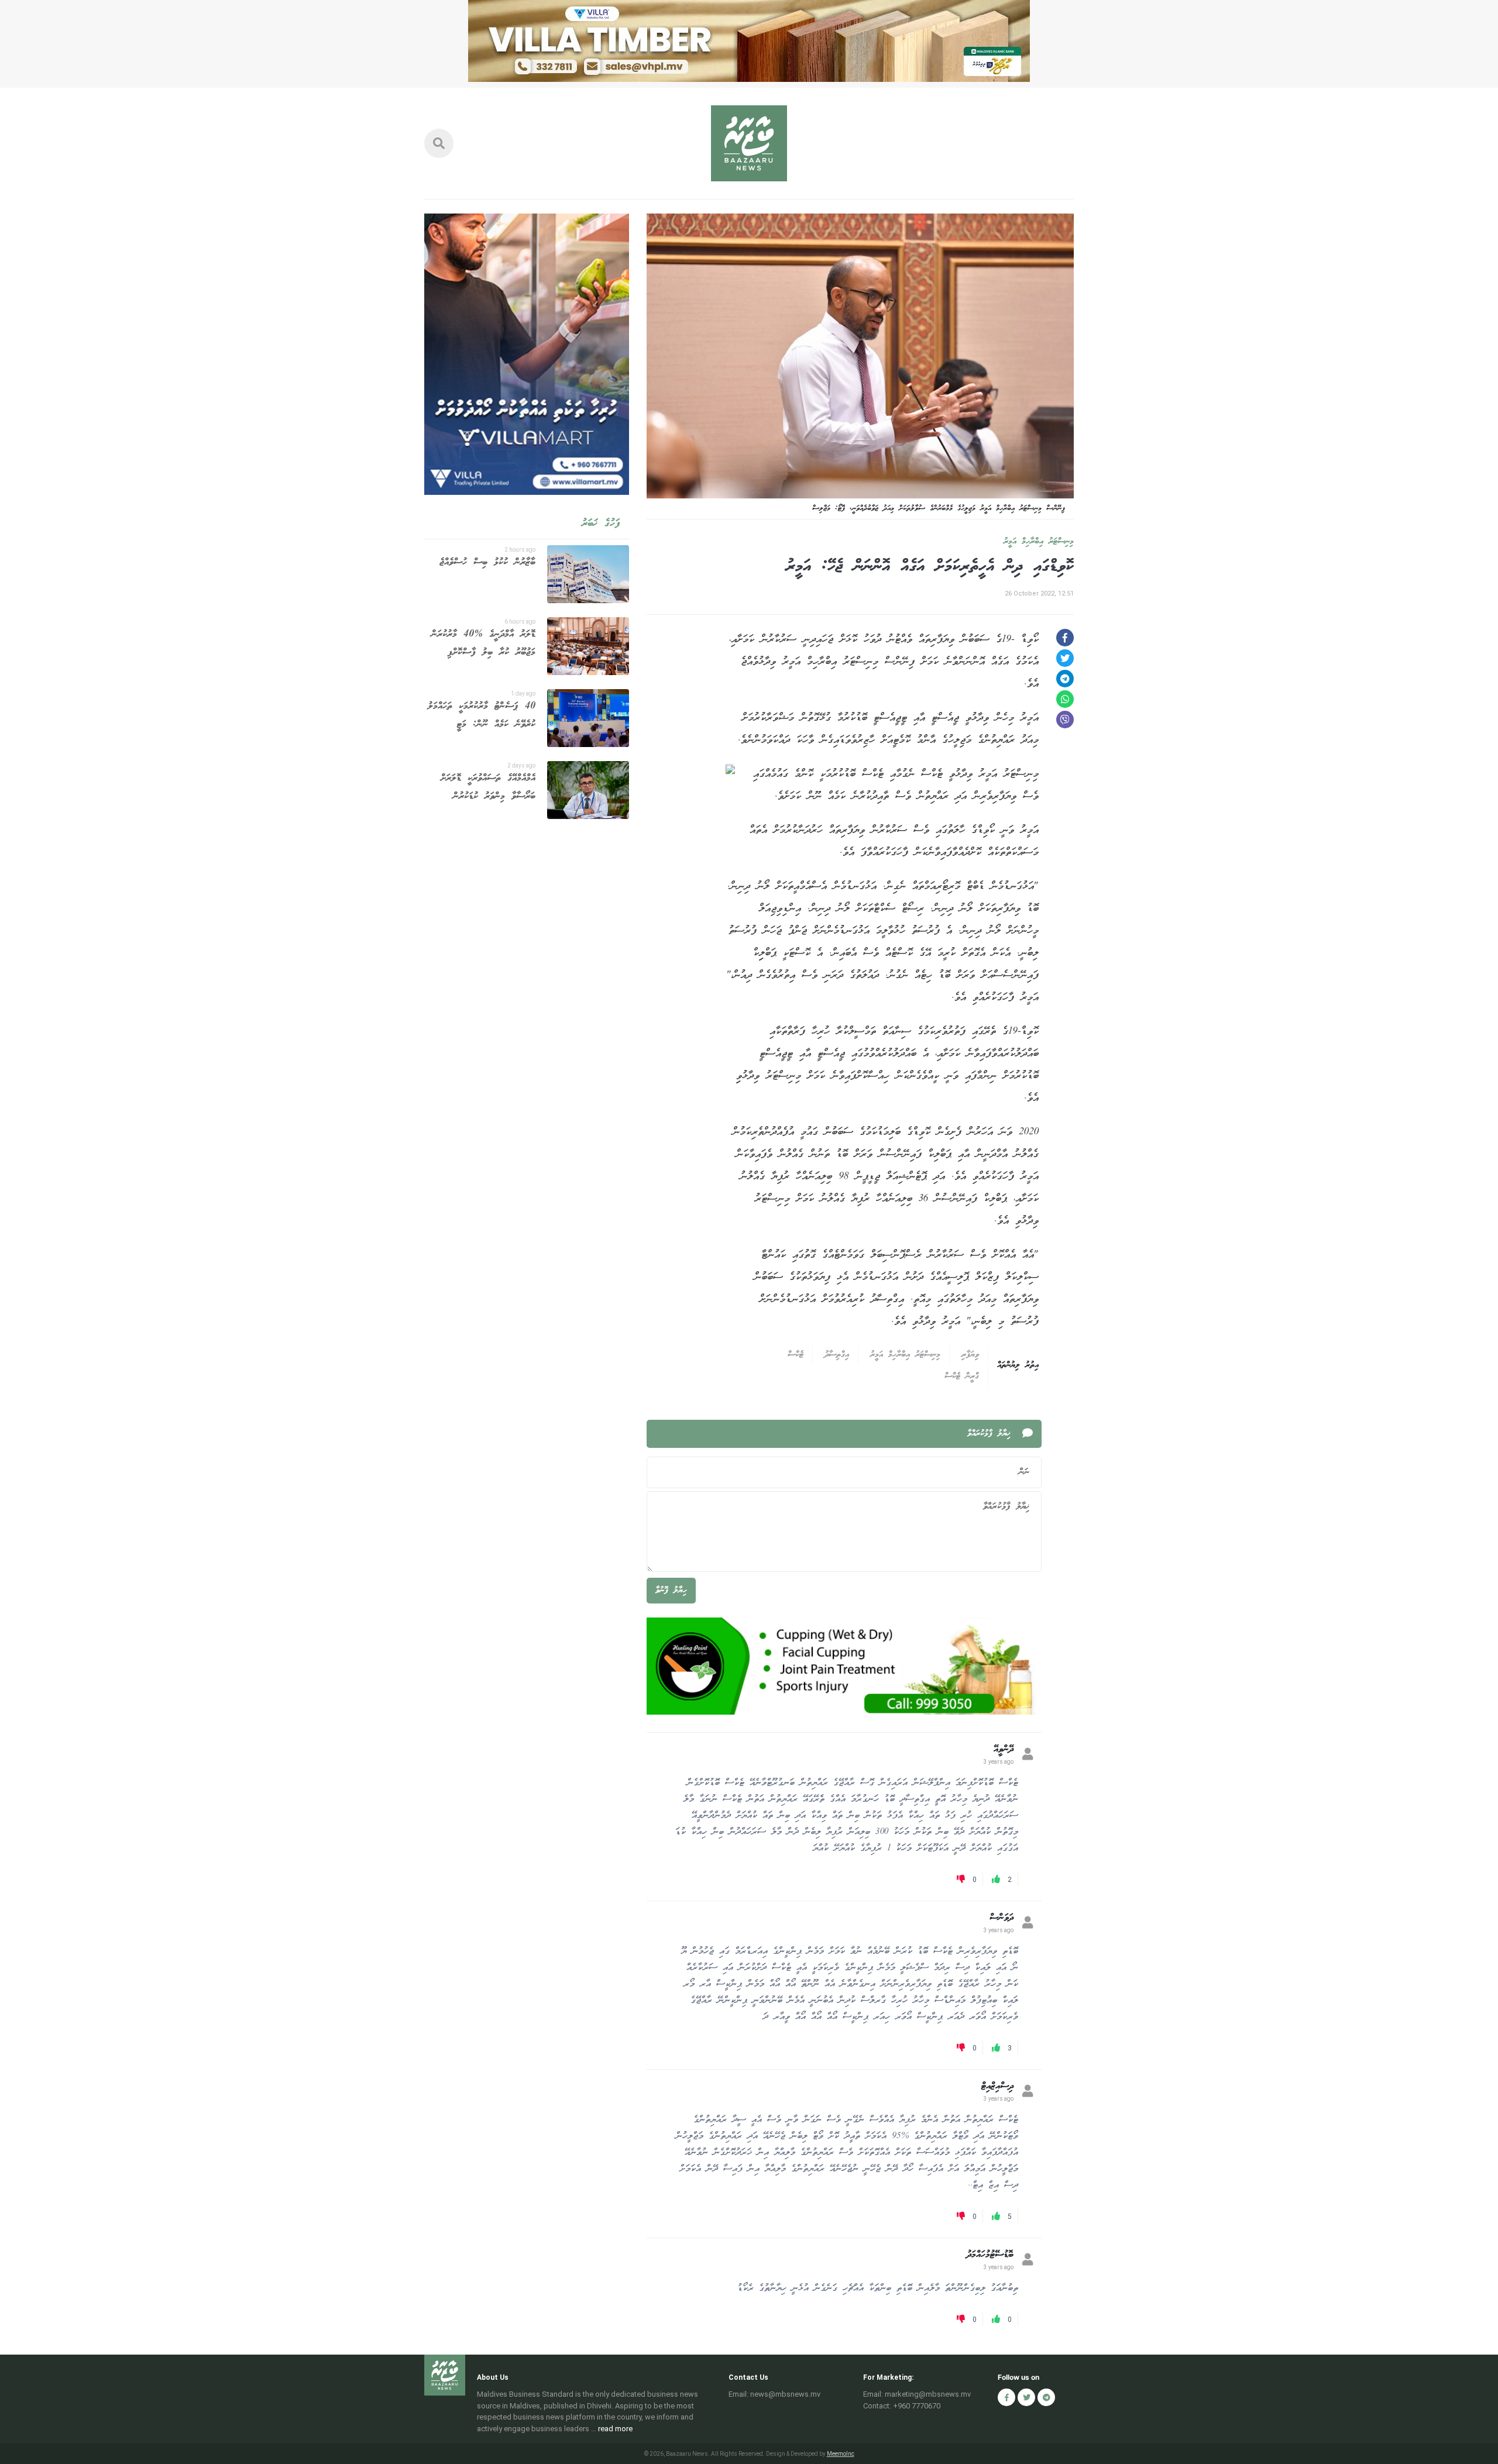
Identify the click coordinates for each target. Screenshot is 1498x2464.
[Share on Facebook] (1065, 638)
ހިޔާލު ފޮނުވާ (671, 1591)
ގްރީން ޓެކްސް (962, 1376)
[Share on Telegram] (1065, 679)
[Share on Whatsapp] (1065, 699)
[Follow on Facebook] (1006, 2397)
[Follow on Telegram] (1046, 2397)
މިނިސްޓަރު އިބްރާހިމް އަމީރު (1039, 542)
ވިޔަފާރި (970, 1355)
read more (615, 2429)
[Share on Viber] (1065, 720)
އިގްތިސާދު (837, 1355)
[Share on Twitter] (1065, 658)
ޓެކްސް (796, 1355)
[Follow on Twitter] (1026, 2397)
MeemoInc (841, 2454)
